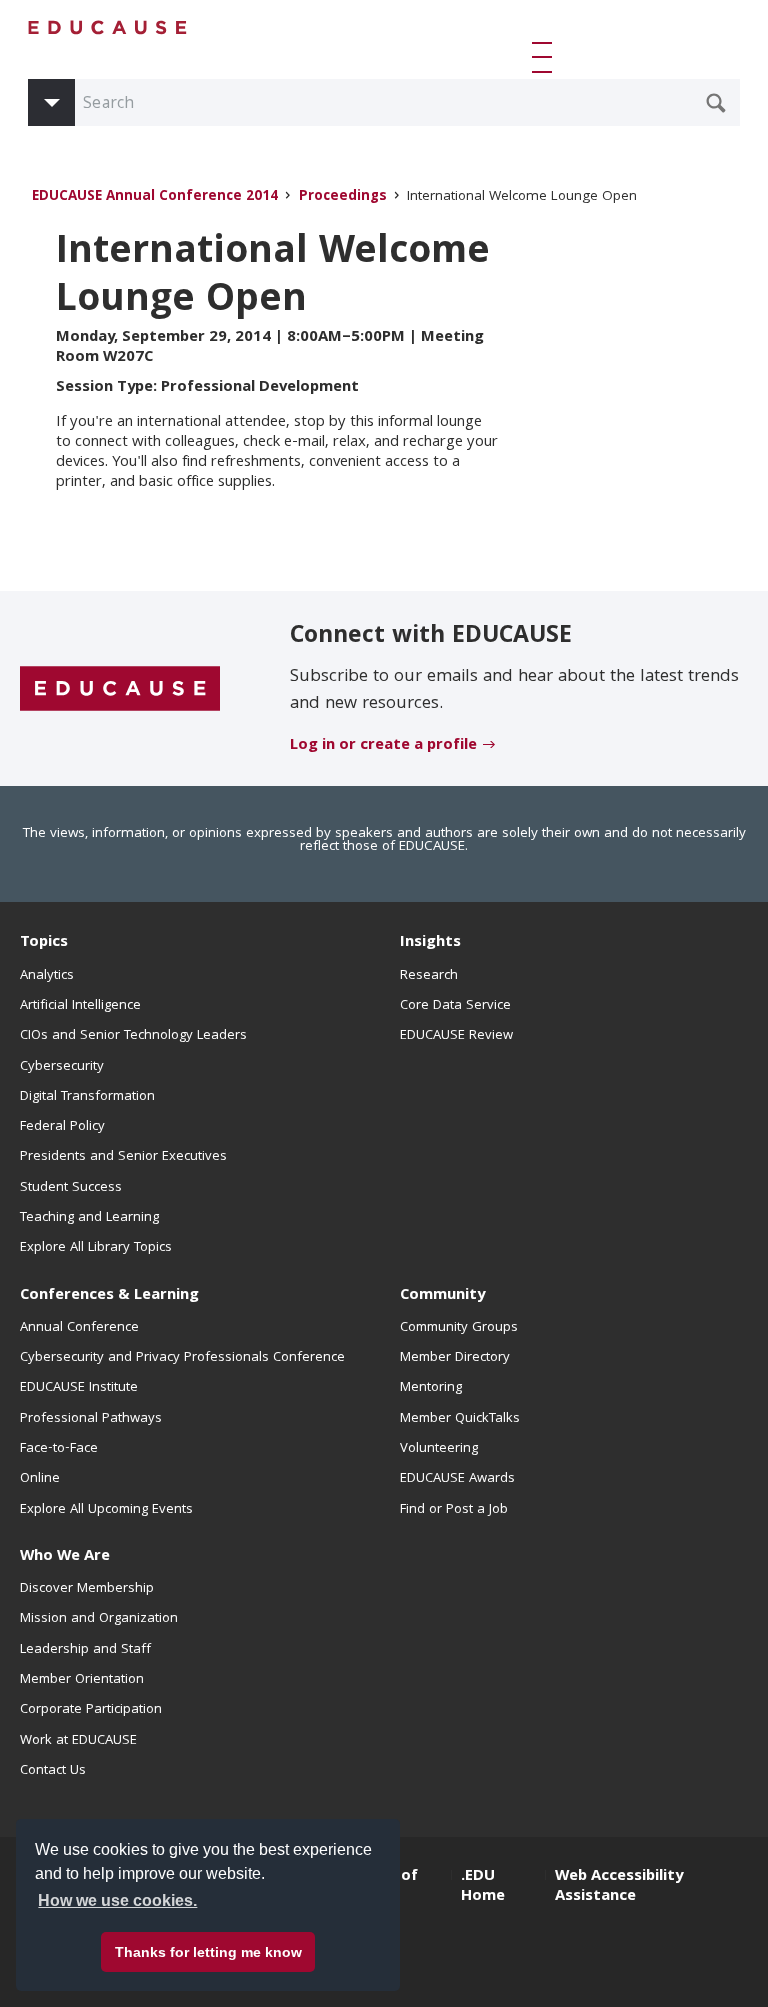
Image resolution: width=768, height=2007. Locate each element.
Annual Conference (79, 1328)
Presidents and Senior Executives (123, 1157)
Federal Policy (62, 1127)
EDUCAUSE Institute (79, 1388)
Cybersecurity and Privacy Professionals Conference (182, 1358)
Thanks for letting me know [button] (208, 1952)
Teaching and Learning (89, 1218)
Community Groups (459, 1328)
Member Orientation (82, 1680)
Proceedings (343, 197)
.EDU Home (483, 1887)
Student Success (71, 1188)
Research (429, 976)
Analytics (47, 976)
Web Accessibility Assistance (619, 1887)
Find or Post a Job (454, 1510)
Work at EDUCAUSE (78, 1741)
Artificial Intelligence (80, 1006)
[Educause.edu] (120, 689)
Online (40, 1479)
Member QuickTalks (460, 1419)
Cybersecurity (62, 1067)
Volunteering (439, 1449)
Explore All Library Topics (96, 1248)
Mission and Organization (99, 1619)
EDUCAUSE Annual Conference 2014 (155, 197)
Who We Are (65, 1557)
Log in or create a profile (383, 746)
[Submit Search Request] (716, 103)
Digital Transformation (87, 1097)
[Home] (108, 27)
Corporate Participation (91, 1710)
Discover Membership (87, 1589)
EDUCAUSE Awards (457, 1479)
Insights (430, 943)
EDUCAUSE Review (456, 1036)
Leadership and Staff (85, 1650)
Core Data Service (455, 1006)
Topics (44, 943)
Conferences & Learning (109, 1296)
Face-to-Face (59, 1449)
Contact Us (53, 1771)
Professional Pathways (91, 1419)
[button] (546, 57)
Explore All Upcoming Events (106, 1510)
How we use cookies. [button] (117, 1900)
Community (442, 1296)
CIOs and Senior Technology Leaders (133, 1036)
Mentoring (431, 1388)
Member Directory (455, 1358)
